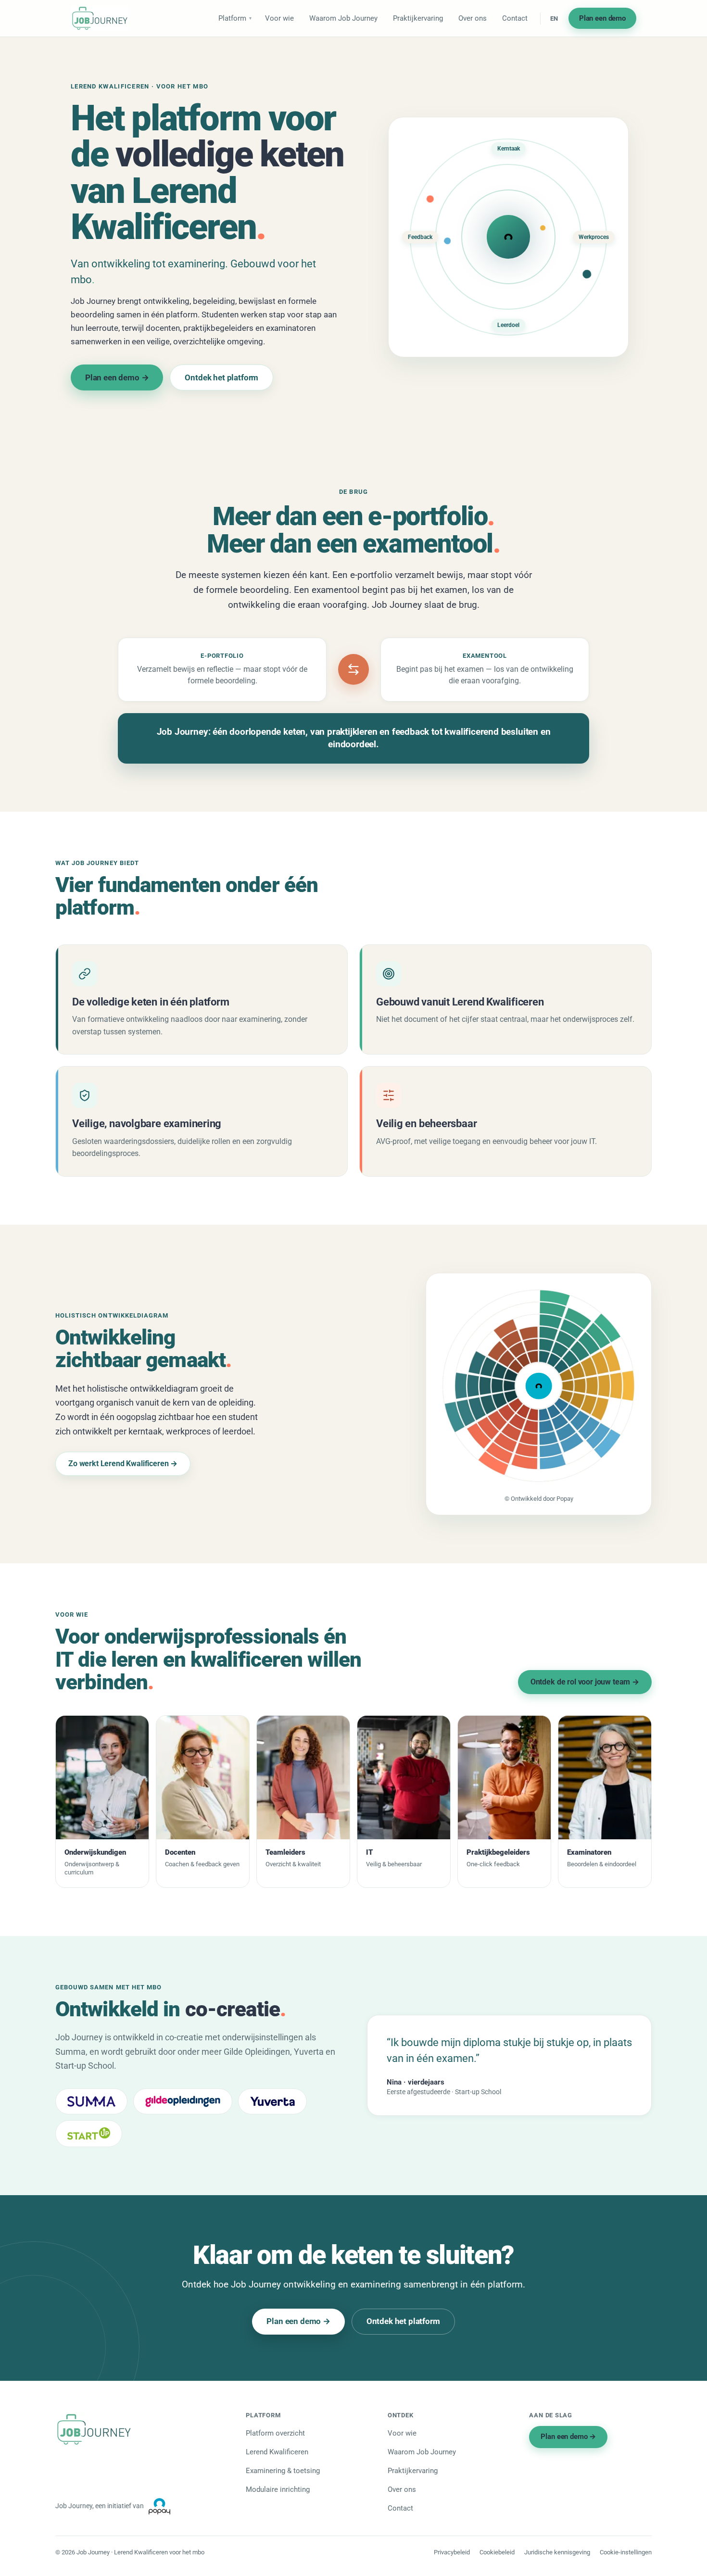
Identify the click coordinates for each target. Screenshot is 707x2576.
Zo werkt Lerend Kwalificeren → (123, 1464)
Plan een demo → (117, 377)
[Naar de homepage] (100, 18)
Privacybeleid (452, 2552)
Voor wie (279, 18)
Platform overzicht (275, 2433)
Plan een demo (602, 18)
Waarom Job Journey (343, 18)
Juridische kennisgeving (557, 2552)
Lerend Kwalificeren (277, 2452)
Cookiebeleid (497, 2552)
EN (554, 19)
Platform (232, 18)
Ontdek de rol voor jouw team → (585, 1682)
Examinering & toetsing (283, 2471)
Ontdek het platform (221, 377)
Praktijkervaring (418, 18)
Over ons (473, 18)
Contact (515, 18)
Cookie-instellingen (626, 2552)
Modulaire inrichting (278, 2489)
